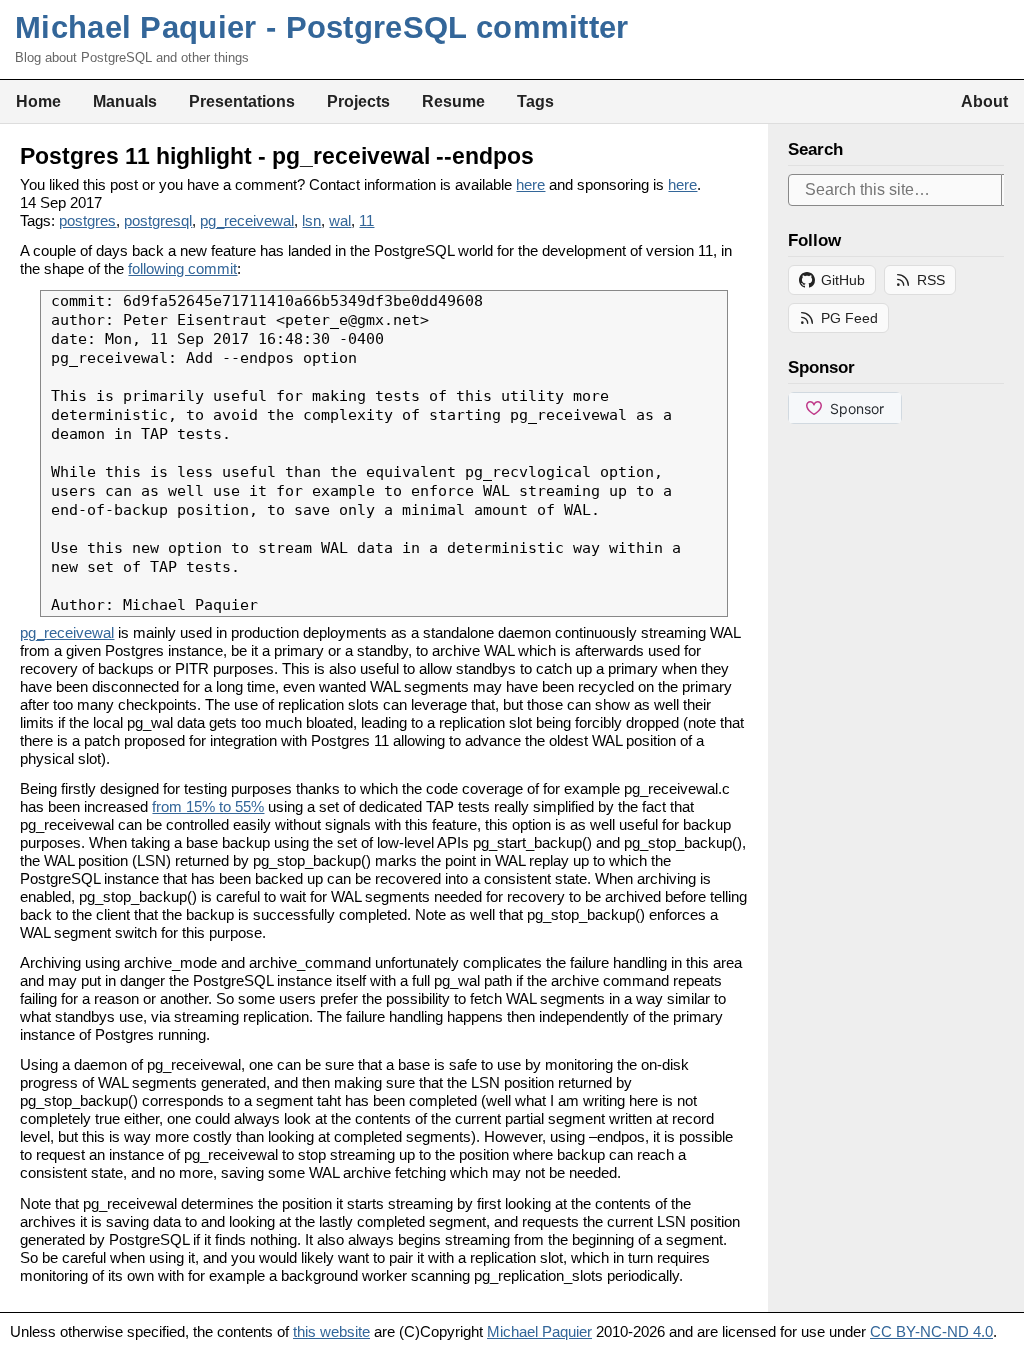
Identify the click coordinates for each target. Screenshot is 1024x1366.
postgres (87, 220)
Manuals (125, 101)
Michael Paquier (539, 1331)
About (984, 101)
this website (331, 1331)
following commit (182, 268)
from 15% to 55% (208, 806)
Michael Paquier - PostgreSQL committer (322, 27)
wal (340, 220)
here (530, 184)
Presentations (242, 101)
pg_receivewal (247, 220)
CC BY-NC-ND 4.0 (931, 1331)
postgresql (158, 220)
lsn (311, 220)
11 (366, 220)
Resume (453, 101)
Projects (358, 101)
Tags (535, 101)
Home (38, 101)
